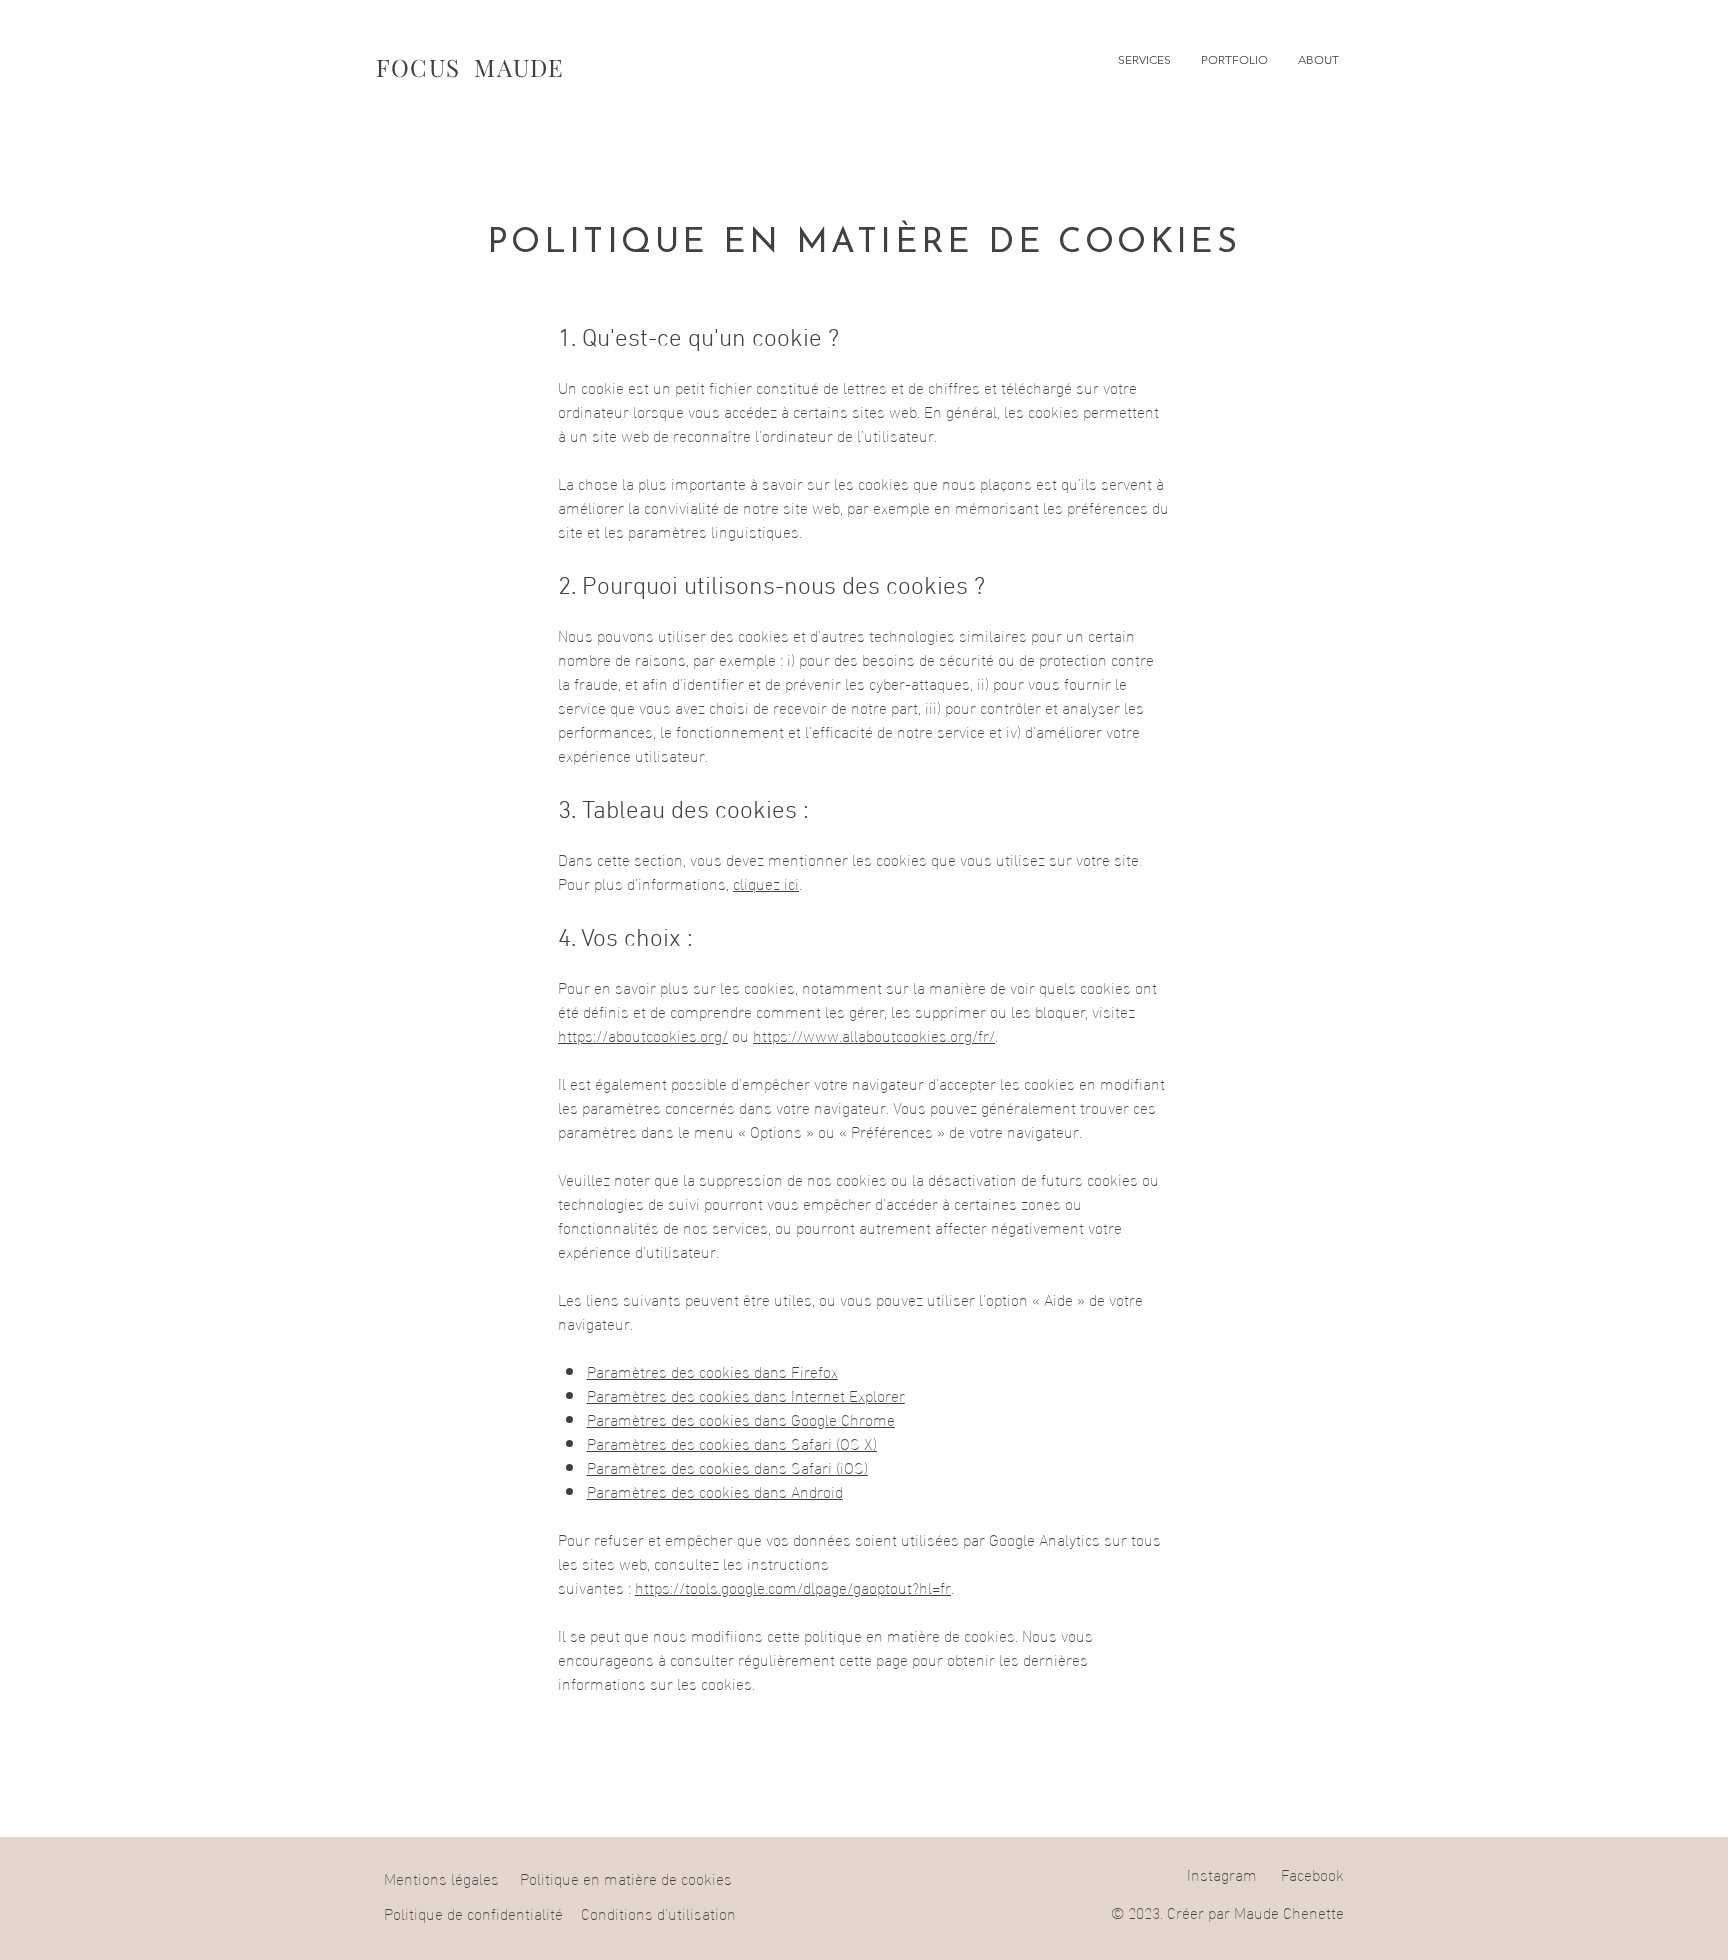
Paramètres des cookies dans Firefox (712, 1370)
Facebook (1312, 1873)
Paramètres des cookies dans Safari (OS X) (732, 1442)
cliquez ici (766, 882)
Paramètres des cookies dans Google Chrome (741, 1418)
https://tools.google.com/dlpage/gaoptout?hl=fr (793, 1586)
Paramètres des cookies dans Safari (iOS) (727, 1466)
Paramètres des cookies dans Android (715, 1490)
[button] (1144, 60)
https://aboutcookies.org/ (643, 1034)
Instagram (1222, 1873)
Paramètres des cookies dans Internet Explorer (746, 1394)
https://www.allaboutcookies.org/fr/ (874, 1034)
